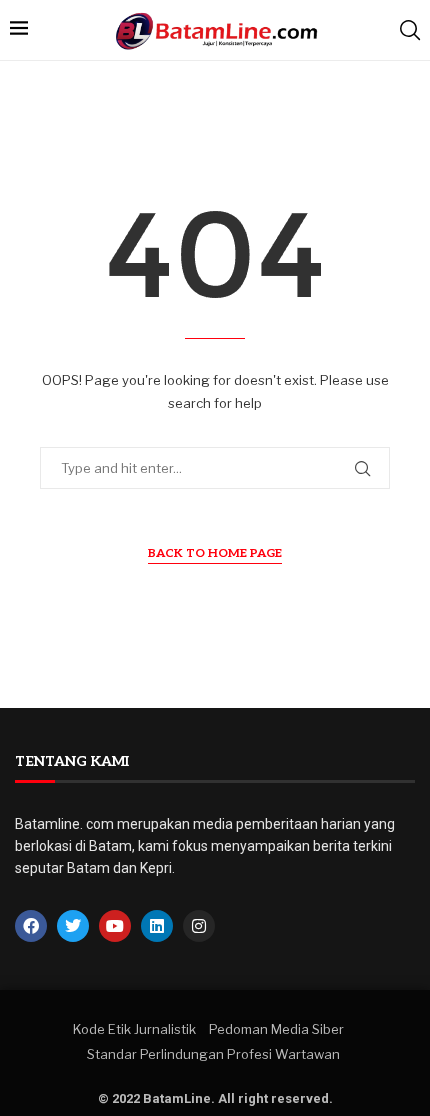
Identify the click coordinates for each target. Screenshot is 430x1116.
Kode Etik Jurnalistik (134, 1029)
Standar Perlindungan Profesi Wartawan (213, 1054)
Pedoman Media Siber (276, 1029)
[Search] (410, 30)
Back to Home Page (215, 553)
